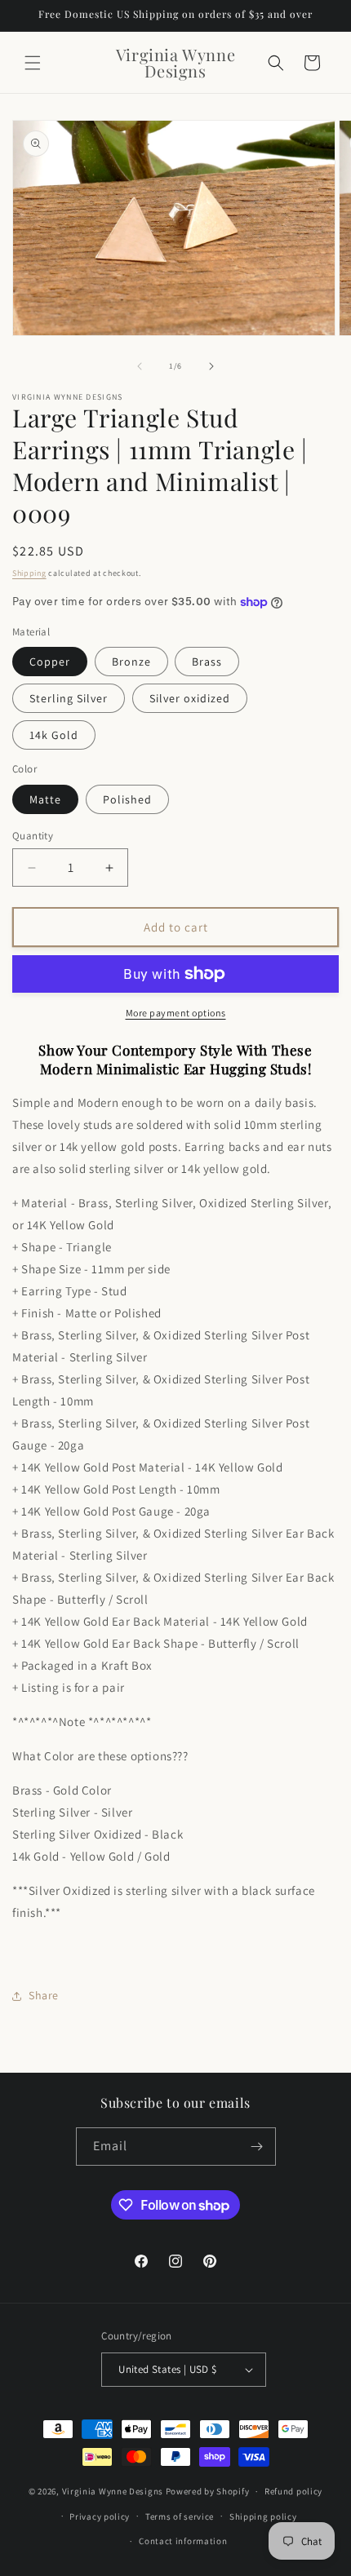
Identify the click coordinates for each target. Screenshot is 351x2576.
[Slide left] (140, 366)
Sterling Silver (69, 698)
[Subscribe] (257, 2147)
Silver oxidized (190, 698)
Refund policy (293, 2491)
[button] (33, 63)
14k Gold (54, 735)
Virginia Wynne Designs (113, 2491)
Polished (127, 799)
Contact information (183, 2541)
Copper (50, 662)
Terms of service (180, 2516)
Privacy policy (100, 2516)
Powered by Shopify (208, 2491)
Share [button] (44, 1995)
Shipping (29, 573)
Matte (45, 799)
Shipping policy (263, 2516)
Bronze (131, 662)
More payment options (176, 1013)
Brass (207, 662)
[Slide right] (211, 366)
